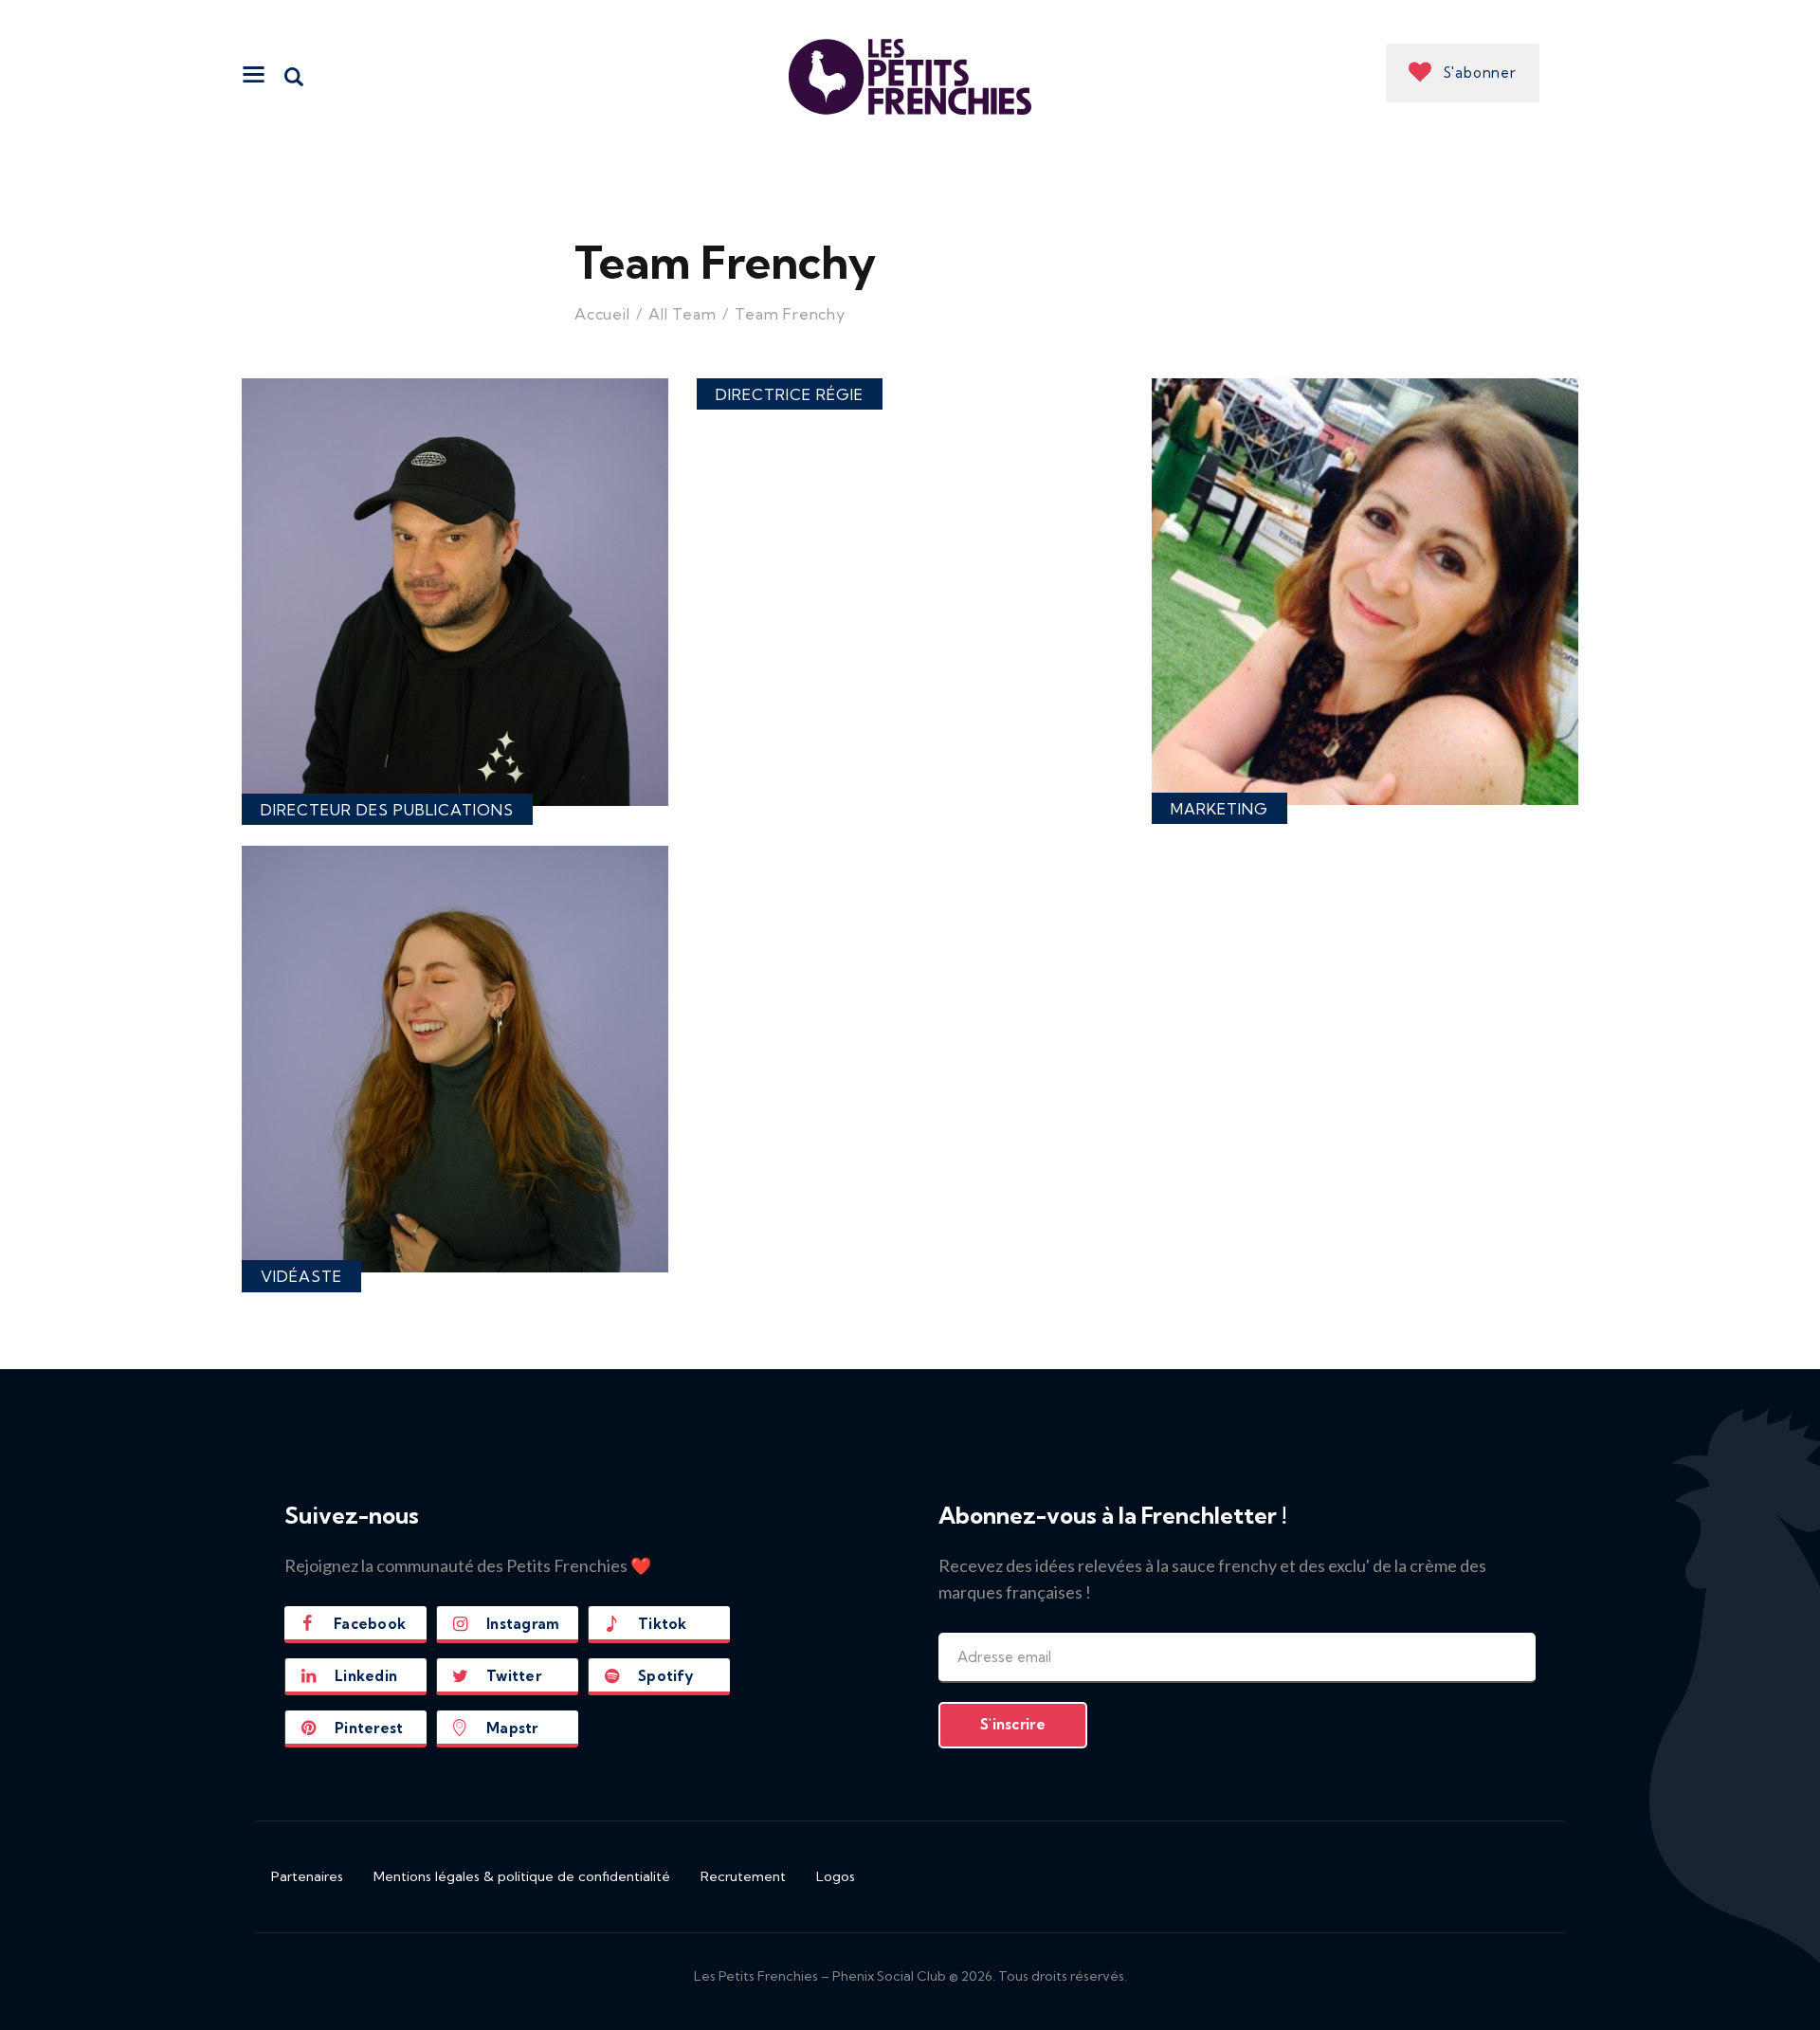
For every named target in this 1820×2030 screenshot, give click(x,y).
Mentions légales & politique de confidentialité (522, 1876)
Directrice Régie (790, 394)
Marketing (1219, 809)
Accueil (602, 314)
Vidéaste (301, 1276)
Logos (836, 1876)
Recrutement (743, 1876)
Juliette (455, 1107)
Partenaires (307, 1876)
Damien (455, 640)
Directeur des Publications (387, 810)
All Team (682, 314)
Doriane (1365, 640)
